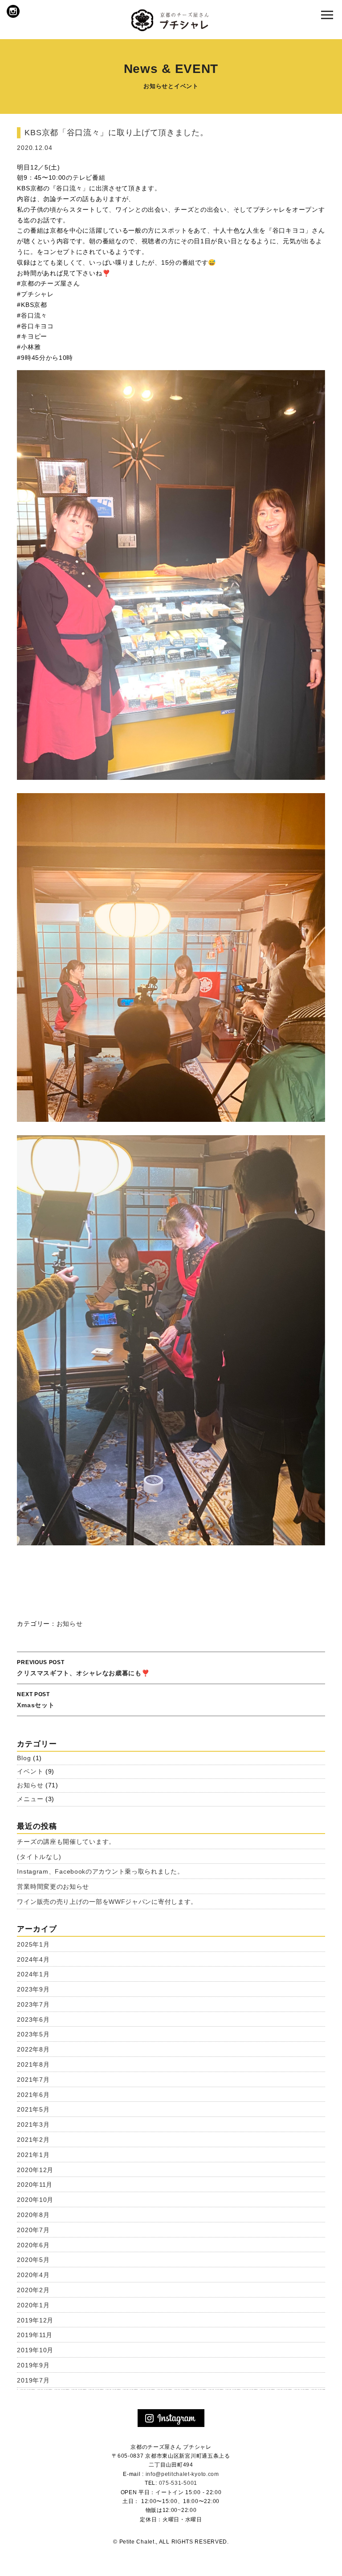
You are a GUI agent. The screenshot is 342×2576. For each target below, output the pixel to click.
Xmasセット (36, 1700)
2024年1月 (33, 1974)
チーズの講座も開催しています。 (66, 1842)
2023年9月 (33, 1989)
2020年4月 (33, 2275)
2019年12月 (35, 2320)
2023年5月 (33, 2034)
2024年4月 (33, 1959)
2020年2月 (33, 2290)
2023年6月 (33, 2020)
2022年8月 (33, 2049)
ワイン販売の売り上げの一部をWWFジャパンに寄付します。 (107, 1902)
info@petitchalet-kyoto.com (182, 2474)
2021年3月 (33, 2124)
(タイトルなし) (39, 1857)
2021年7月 (33, 2080)
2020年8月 (33, 2215)
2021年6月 (33, 2095)
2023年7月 (33, 2004)
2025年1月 (33, 1944)
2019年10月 (35, 2350)
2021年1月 (33, 2155)
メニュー (30, 1799)
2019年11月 (35, 2335)
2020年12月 (35, 2170)
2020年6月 (33, 2245)
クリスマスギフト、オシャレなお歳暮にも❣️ (83, 1668)
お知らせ (70, 1624)
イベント (30, 1771)
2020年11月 (35, 2185)
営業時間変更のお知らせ (53, 1887)
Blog (24, 1758)
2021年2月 (33, 2140)
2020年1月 (33, 2305)
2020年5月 (33, 2260)
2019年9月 (33, 2365)
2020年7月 (33, 2230)
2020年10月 (35, 2200)
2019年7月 (33, 2380)
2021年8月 (33, 2064)
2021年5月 (33, 2109)
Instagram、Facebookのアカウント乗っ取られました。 (100, 1871)
